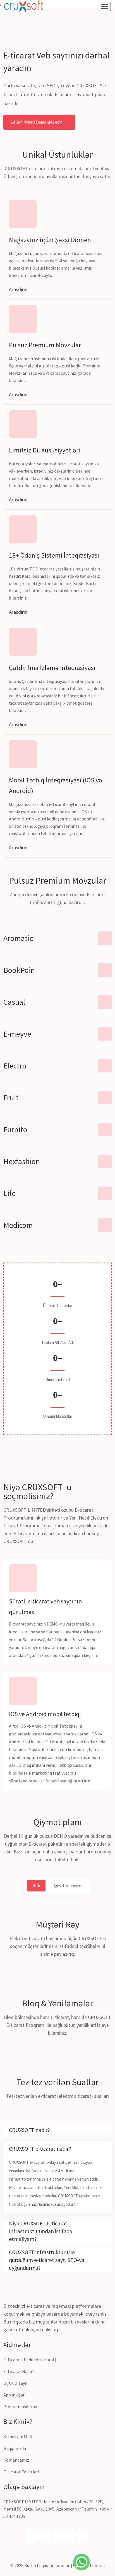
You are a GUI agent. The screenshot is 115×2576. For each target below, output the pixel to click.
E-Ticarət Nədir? (19, 2371)
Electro (15, 1066)
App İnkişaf (14, 2395)
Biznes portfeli (18, 2436)
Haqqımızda (15, 2448)
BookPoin (19, 970)
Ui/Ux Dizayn (15, 2383)
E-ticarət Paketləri (21, 2472)
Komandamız (16, 2460)
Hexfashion (22, 1161)
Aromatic (18, 938)
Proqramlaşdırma (20, 2407)
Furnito (15, 1129)
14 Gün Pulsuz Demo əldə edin (37, 122)
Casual (14, 1002)
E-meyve (17, 1034)
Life (9, 1193)
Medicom (18, 1225)
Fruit (11, 1098)
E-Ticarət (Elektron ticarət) (30, 2360)
